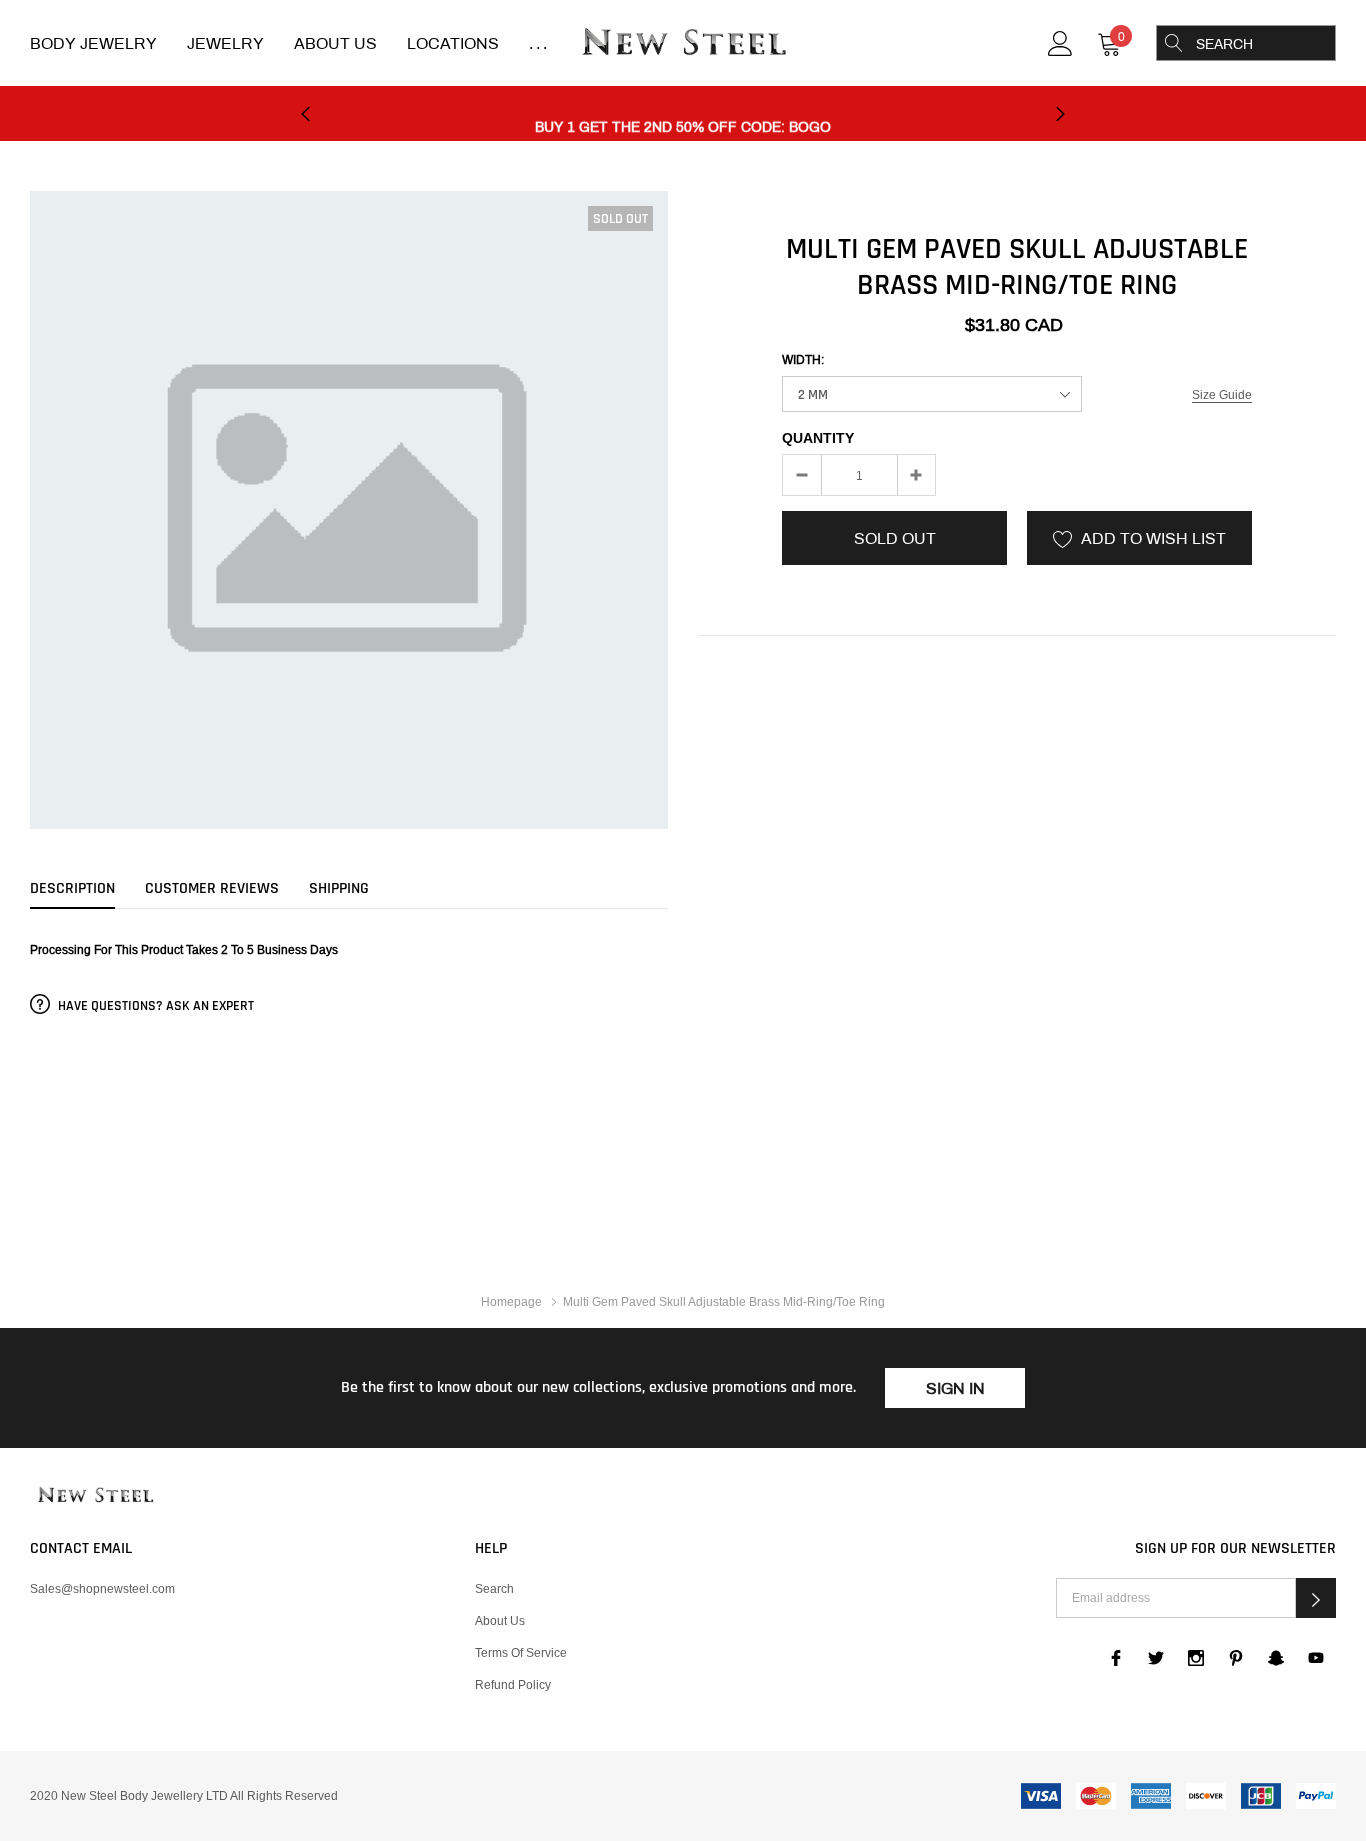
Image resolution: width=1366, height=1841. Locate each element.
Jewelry (225, 43)
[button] (1316, 1598)
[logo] (683, 44)
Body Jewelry (93, 43)
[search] (1174, 43)
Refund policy (513, 1684)
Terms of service (521, 1652)
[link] (1060, 41)
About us (500, 1620)
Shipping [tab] (339, 889)
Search (494, 1588)
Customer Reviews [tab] (212, 889)
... (540, 43)
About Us (335, 43)
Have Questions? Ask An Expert (154, 1006)
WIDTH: (803, 360)
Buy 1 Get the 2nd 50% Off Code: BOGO (683, 114)
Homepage (511, 1301)
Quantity (818, 438)
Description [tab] (72, 889)
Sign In (955, 1388)
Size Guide (1222, 394)
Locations (453, 43)
